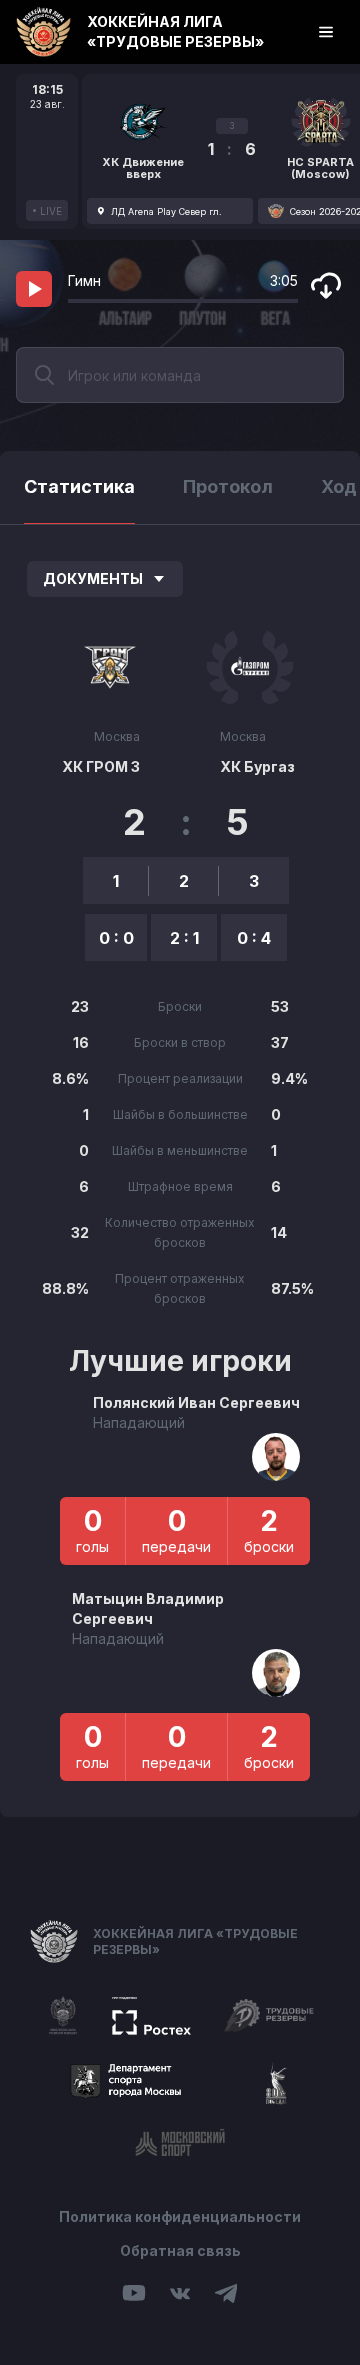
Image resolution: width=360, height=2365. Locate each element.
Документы (93, 578)
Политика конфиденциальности (180, 2216)
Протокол (228, 486)
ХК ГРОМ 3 (101, 766)
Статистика (79, 486)
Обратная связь (180, 2250)
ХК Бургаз (257, 766)
